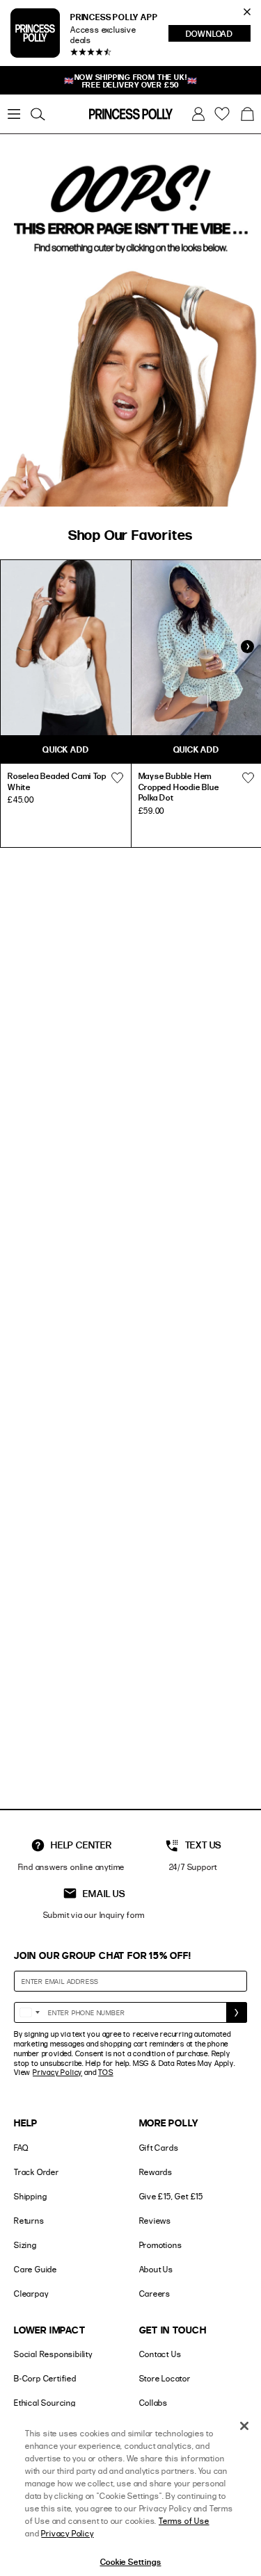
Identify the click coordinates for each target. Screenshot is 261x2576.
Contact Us (160, 2354)
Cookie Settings (131, 2561)
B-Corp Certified (45, 2378)
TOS (105, 2072)
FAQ (21, 2148)
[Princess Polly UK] (131, 114)
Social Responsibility (53, 2354)
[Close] (244, 2426)
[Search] (38, 114)
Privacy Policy (57, 2072)
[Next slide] (247, 647)
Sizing (25, 2245)
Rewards (156, 2172)
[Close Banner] (247, 12)
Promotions (161, 2245)
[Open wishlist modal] (118, 778)
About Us (156, 2269)
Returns (29, 2221)
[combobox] (29, 2012)
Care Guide (35, 2269)
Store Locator (165, 2378)
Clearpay (31, 2294)
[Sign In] (198, 114)
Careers (155, 2294)
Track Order (37, 2172)
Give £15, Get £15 (172, 2196)
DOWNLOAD (218, 35)
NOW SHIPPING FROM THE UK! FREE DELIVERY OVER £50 (131, 81)
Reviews (156, 2221)
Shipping (30, 2196)
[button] (247, 114)
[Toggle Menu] (14, 114)
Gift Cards (159, 2148)
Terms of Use (184, 2521)
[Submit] (237, 2012)
